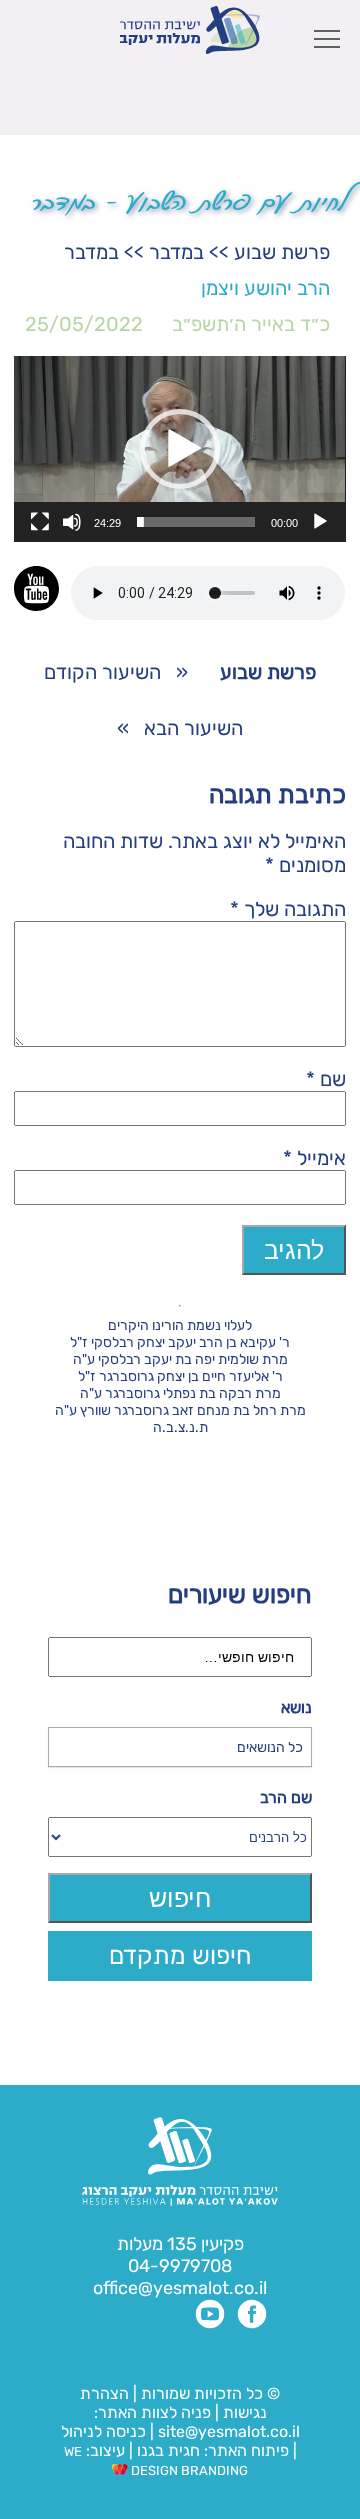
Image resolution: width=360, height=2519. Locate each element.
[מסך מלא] (40, 522)
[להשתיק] (72, 522)
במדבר (176, 252)
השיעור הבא (193, 728)
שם (326, 1079)
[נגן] (320, 522)
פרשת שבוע (282, 252)
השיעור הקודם (102, 672)
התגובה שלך (288, 909)
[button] (180, 449)
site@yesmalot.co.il (229, 2431)
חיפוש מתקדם (180, 1955)
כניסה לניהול (103, 2431)
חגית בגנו (166, 2450)
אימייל (314, 1158)
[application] (179, 449)
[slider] (195, 522)
